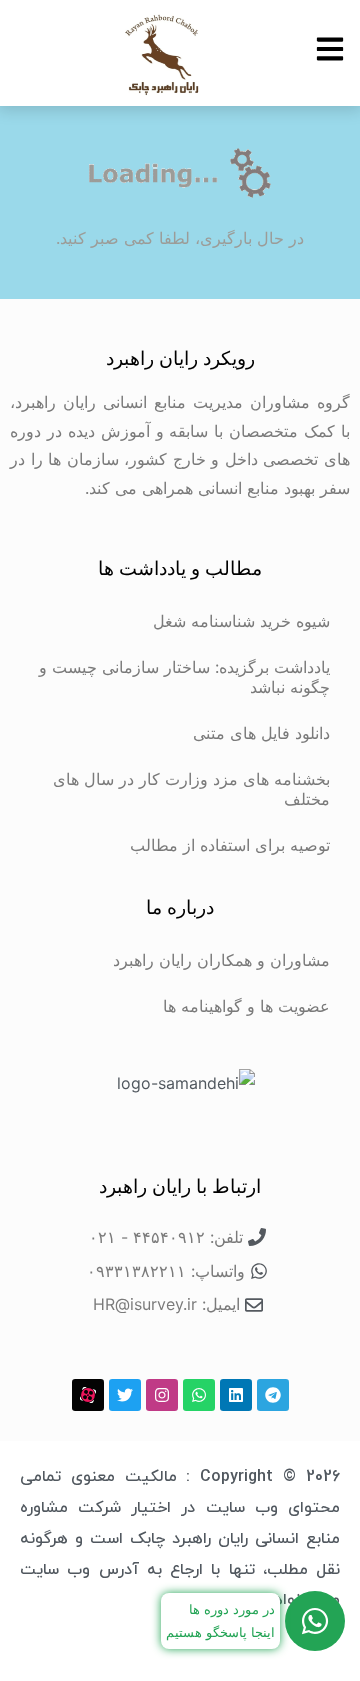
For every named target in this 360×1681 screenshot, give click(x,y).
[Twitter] (125, 1395)
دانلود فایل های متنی (261, 733)
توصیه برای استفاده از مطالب (230, 845)
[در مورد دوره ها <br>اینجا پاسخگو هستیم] (315, 1621)
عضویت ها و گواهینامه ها (246, 1006)
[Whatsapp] (199, 1395)
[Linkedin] (236, 1395)
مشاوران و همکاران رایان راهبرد (221, 960)
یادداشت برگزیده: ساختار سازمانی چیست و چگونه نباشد (184, 677)
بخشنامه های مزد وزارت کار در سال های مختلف (191, 789)
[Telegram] (273, 1395)
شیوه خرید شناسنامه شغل (241, 621)
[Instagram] (162, 1395)
